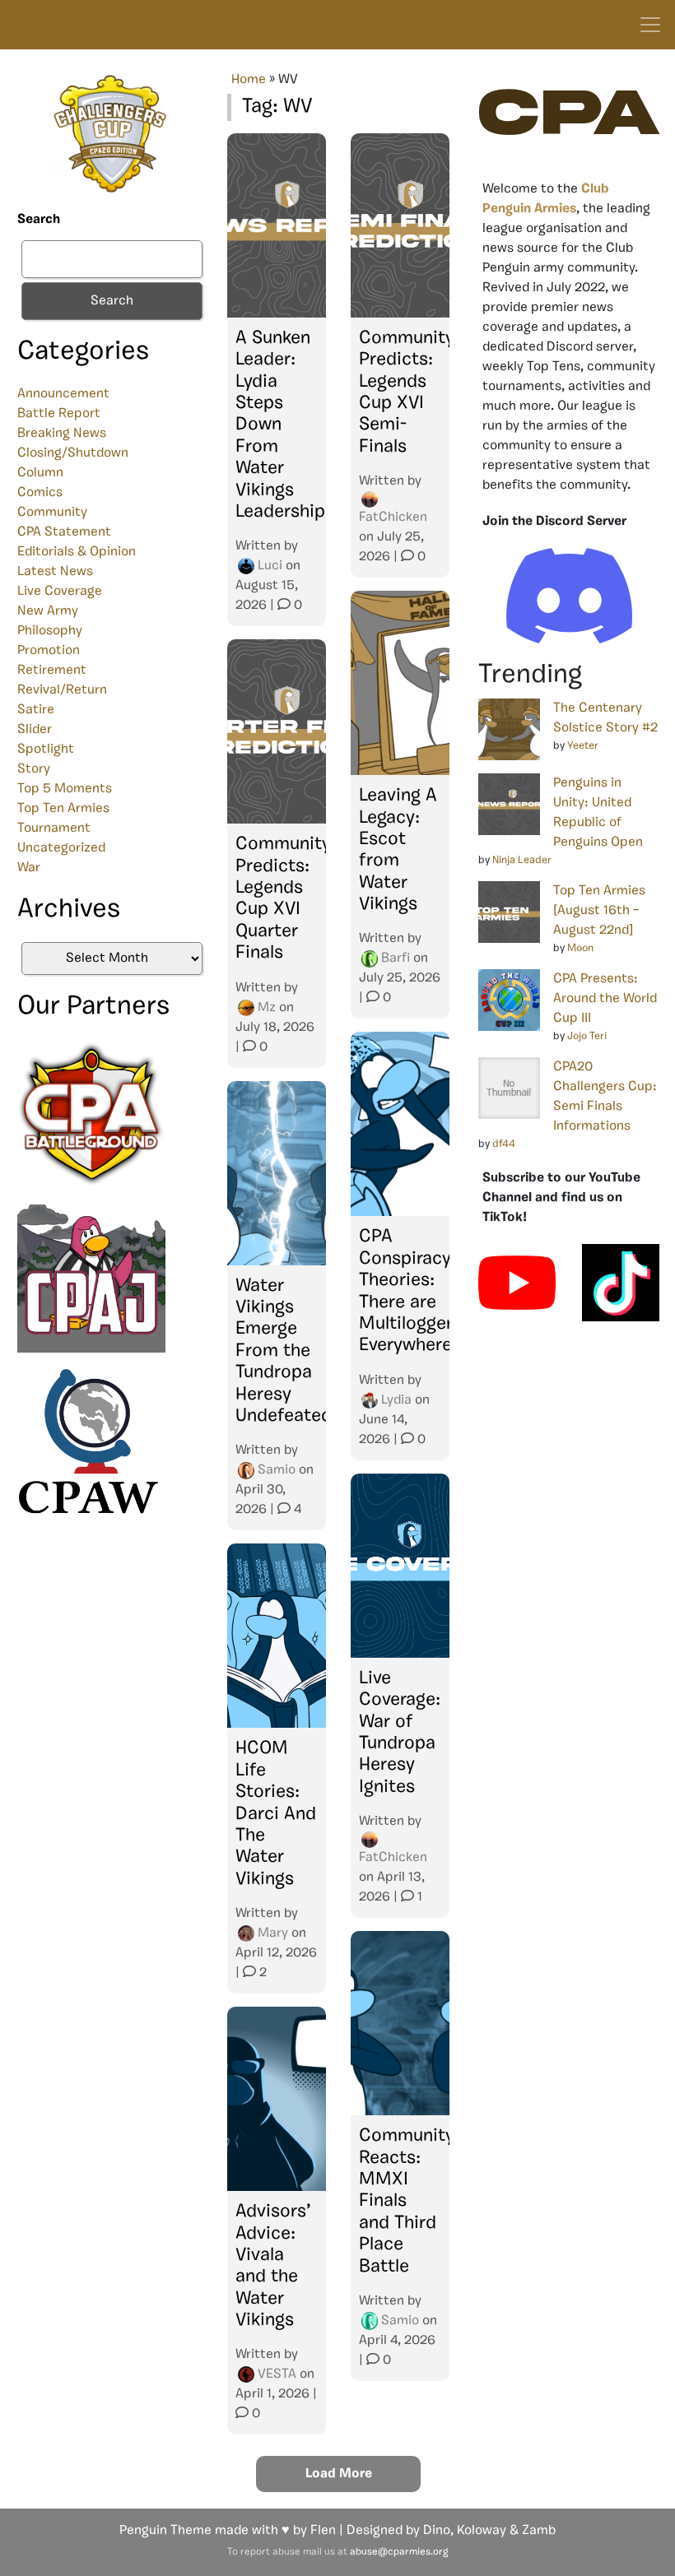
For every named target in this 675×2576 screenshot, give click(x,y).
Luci (270, 566)
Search (39, 220)
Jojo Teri (587, 1036)
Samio (277, 1470)
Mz (267, 1008)
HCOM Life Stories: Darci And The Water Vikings (276, 1814)
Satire (36, 710)
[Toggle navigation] (650, 25)
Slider (35, 730)
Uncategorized (61, 848)
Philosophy (50, 631)
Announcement (63, 394)
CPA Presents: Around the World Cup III (605, 999)
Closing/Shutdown (73, 453)
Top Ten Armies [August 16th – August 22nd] (599, 911)
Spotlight (46, 750)
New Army (48, 611)
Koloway (482, 2531)
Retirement (52, 671)
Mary (273, 1933)
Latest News (55, 572)
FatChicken (393, 518)
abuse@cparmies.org (399, 2552)
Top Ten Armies (63, 809)
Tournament (54, 828)
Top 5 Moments (65, 789)
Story (34, 769)
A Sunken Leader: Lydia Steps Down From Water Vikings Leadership (280, 425)
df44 (504, 1144)
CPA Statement (64, 532)
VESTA (277, 2374)
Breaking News (62, 434)
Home (249, 80)
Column (40, 473)
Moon (580, 948)
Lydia (396, 1400)
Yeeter (583, 746)
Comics (40, 493)
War (29, 868)
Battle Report (59, 414)
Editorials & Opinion (77, 552)
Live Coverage (60, 592)
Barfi (396, 958)
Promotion (49, 651)
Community (52, 513)
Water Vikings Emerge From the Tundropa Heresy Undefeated (284, 1351)
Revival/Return (62, 690)
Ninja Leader (522, 860)
